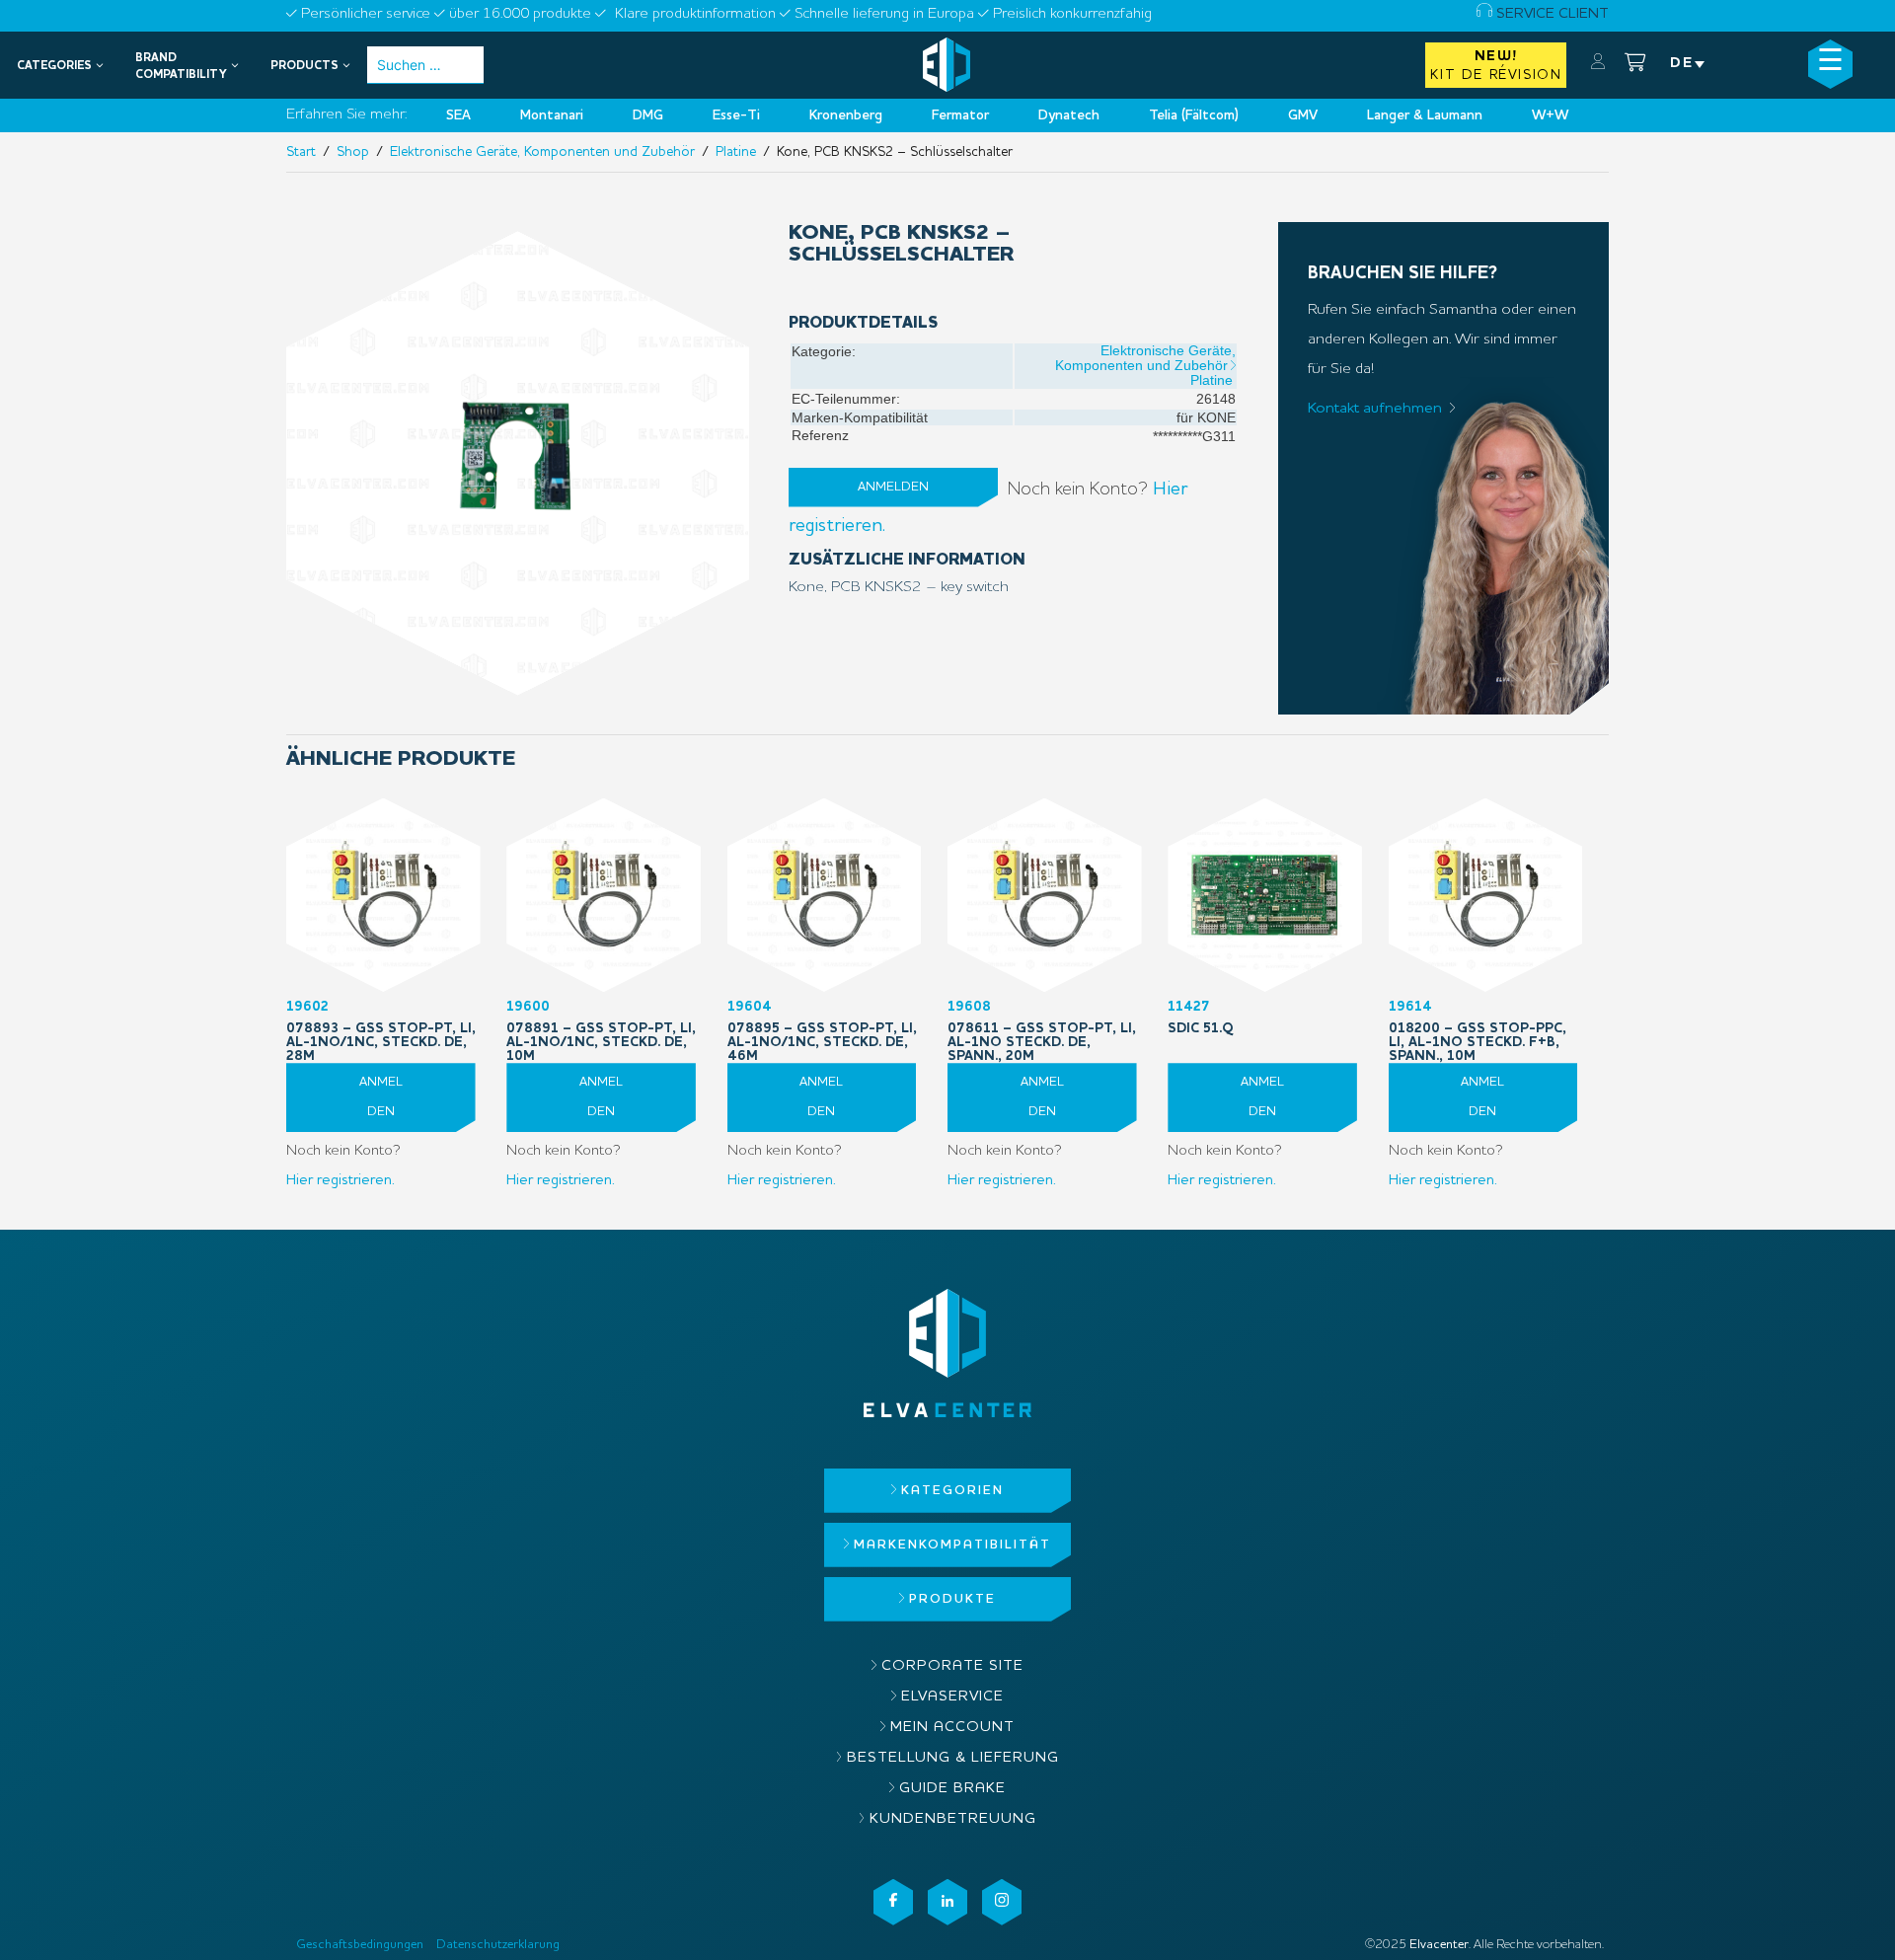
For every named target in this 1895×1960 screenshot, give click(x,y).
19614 (1478, 1031)
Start (301, 152)
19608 (1042, 1031)
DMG (648, 115)
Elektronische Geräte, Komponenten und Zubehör (542, 152)
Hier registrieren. (341, 1181)
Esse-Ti (736, 115)
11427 (1201, 1018)
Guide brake (952, 1789)
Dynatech (1069, 115)
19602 (381, 1031)
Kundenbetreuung (953, 1819)
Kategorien (952, 1491)
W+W (1550, 115)
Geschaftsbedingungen (360, 1945)
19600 (601, 1031)
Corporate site (952, 1666)
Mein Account (952, 1728)
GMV (1303, 115)
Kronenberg (846, 115)
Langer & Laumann (1425, 115)
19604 (822, 1031)
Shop (353, 152)
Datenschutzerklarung (498, 1945)
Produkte (952, 1599)
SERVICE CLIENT (1551, 14)
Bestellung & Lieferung (953, 1758)
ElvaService (952, 1697)
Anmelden (893, 487)
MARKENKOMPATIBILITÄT (952, 1545)
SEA (458, 115)
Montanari (552, 115)
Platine (736, 152)
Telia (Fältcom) (1194, 115)
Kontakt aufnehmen (1375, 409)
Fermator (960, 115)
